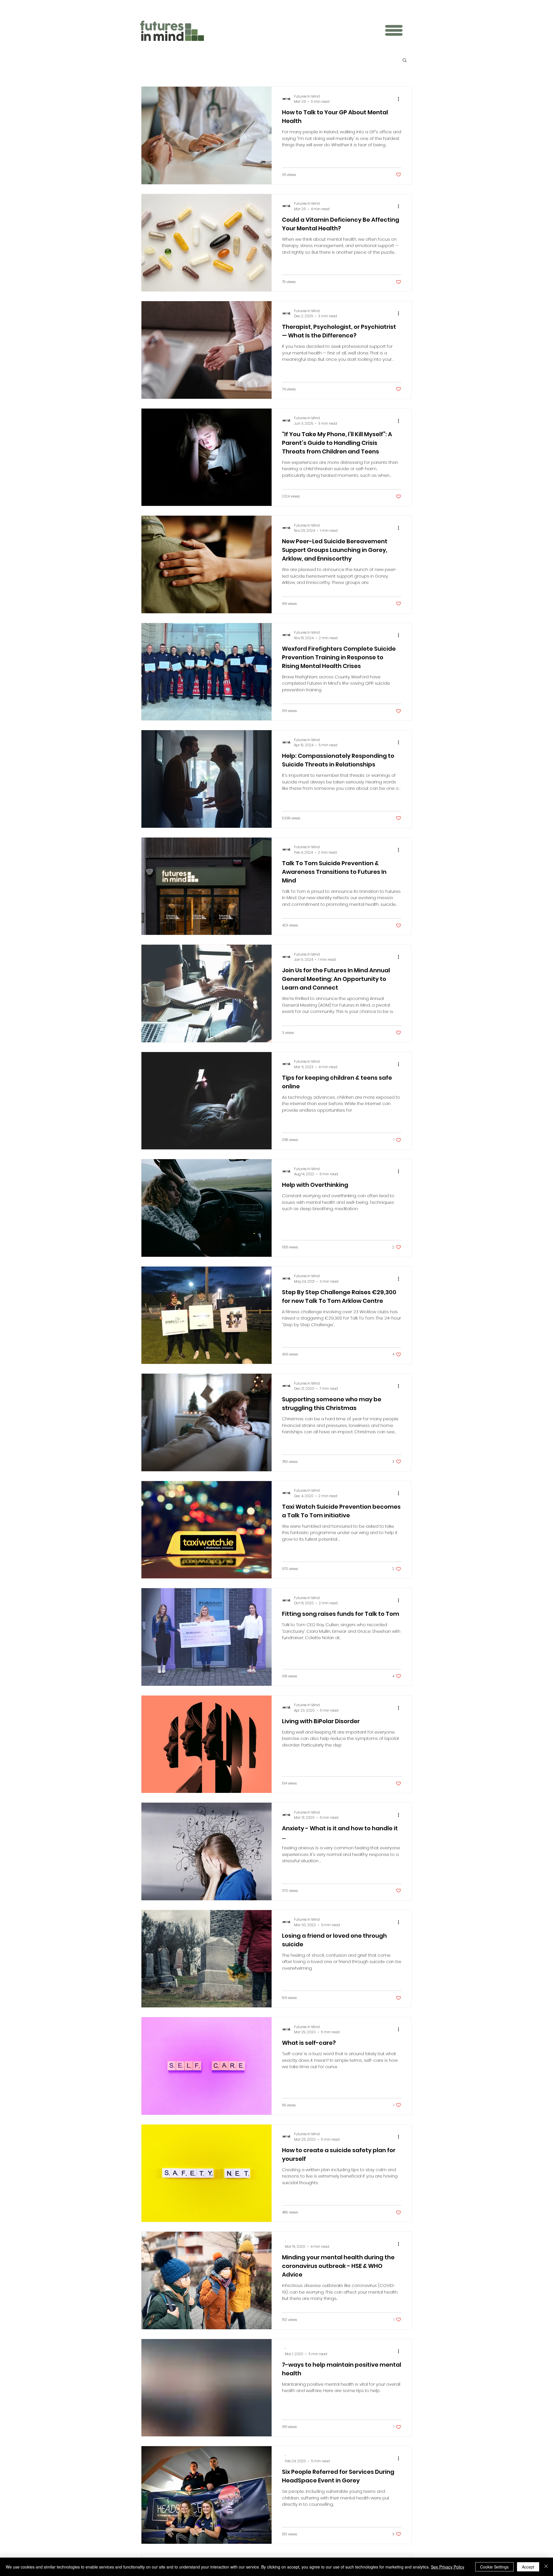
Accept (528, 2567)
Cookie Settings (494, 2567)
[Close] (546, 2567)
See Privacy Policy (448, 2567)
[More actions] (400, 99)
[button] (394, 31)
